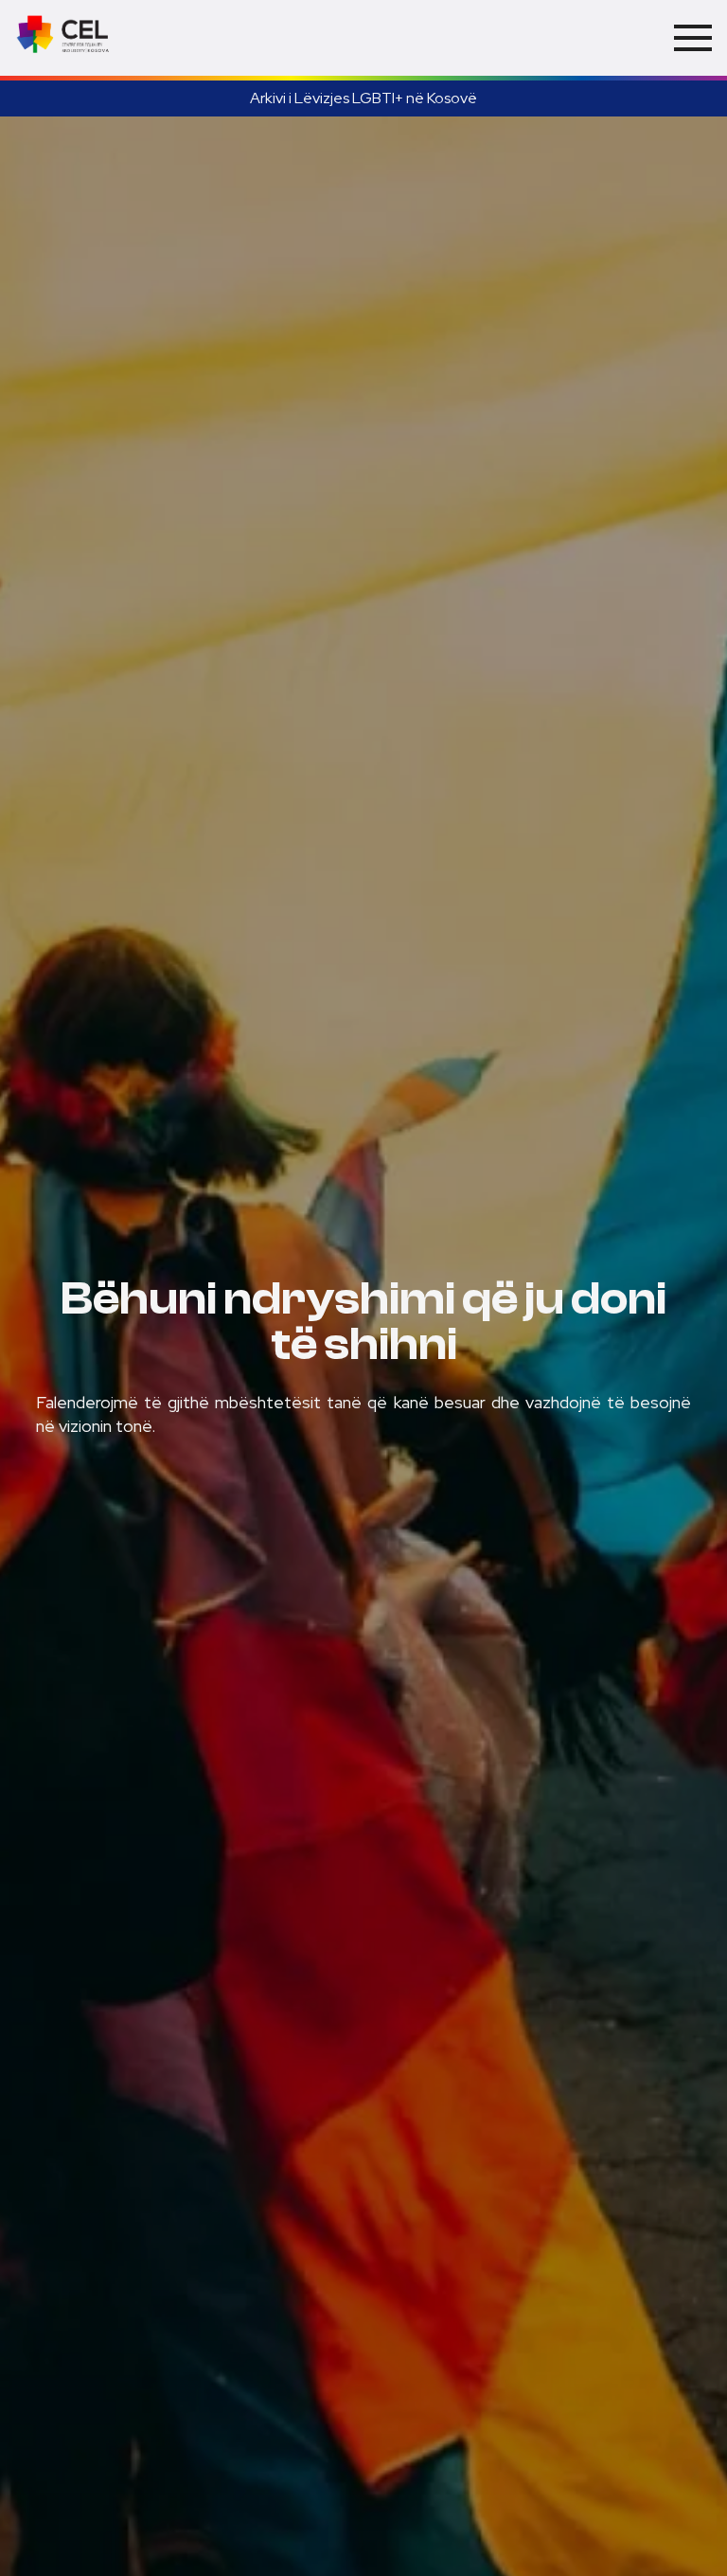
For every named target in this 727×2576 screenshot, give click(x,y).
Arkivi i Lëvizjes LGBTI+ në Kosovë (363, 98)
